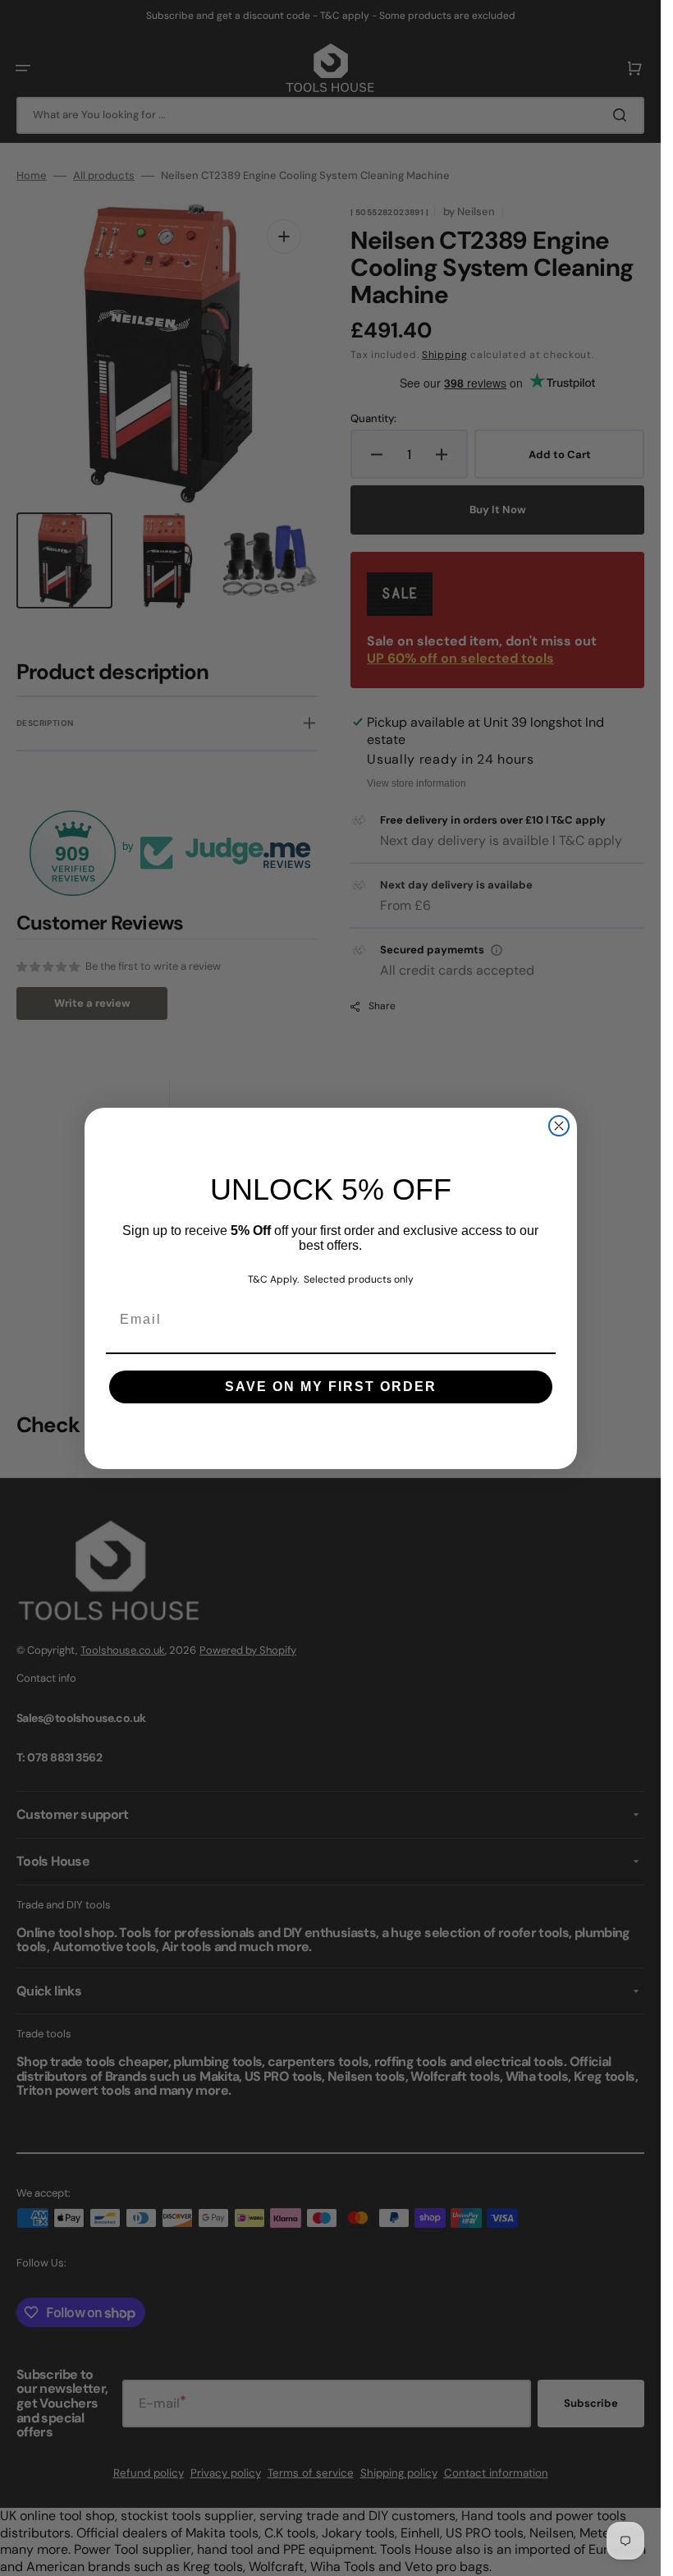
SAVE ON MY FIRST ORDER (331, 1387)
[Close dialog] (559, 1126)
